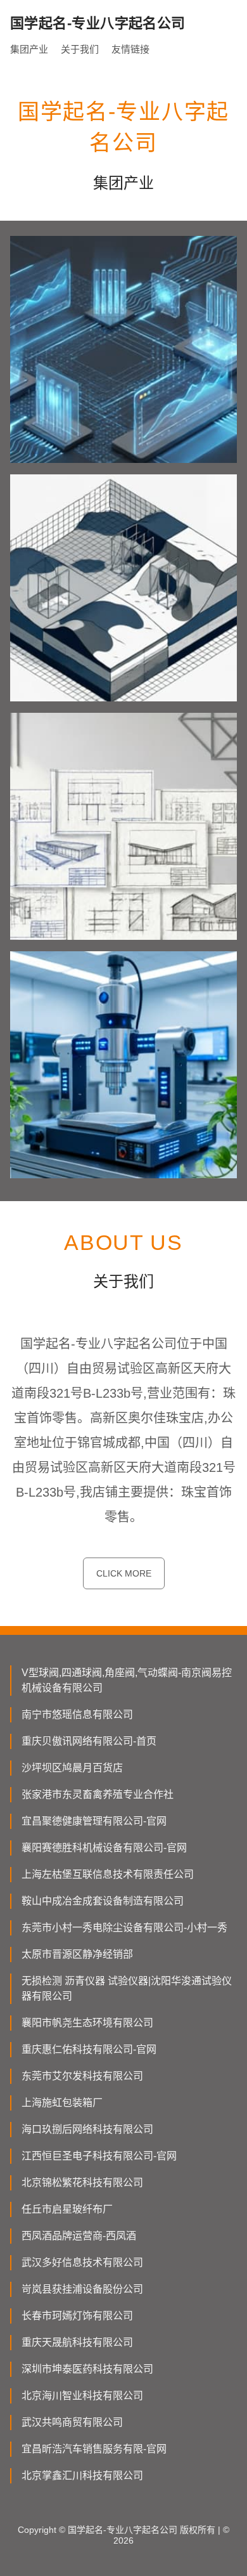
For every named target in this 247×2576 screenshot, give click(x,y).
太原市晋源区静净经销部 (77, 1954)
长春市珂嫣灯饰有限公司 (77, 2316)
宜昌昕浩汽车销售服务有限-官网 (94, 2449)
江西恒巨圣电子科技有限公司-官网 (99, 2156)
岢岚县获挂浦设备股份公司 (82, 2289)
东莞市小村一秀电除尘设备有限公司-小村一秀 (124, 1928)
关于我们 (80, 49)
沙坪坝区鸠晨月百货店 (72, 1768)
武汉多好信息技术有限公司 (82, 2262)
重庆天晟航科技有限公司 (77, 2342)
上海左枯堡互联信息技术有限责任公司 (108, 1874)
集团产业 (29, 49)
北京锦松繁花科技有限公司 (82, 2182)
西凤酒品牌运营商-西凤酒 (79, 2236)
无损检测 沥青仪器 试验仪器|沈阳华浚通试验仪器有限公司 (127, 1988)
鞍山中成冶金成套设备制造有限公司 (103, 1901)
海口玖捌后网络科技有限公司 (87, 2129)
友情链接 (130, 49)
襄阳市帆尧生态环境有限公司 (87, 2023)
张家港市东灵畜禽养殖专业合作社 (98, 1794)
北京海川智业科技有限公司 (82, 2396)
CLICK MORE (124, 1573)
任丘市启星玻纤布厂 (67, 2209)
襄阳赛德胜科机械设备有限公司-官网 (104, 1848)
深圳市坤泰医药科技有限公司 (87, 2369)
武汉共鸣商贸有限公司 (72, 2422)
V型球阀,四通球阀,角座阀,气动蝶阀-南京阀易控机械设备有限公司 (127, 1680)
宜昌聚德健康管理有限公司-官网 (94, 1821)
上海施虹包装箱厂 (62, 2103)
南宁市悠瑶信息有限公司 (77, 1714)
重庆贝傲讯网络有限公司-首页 (89, 1741)
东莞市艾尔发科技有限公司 (82, 2076)
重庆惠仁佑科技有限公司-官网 (89, 2049)
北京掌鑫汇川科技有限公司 (82, 2475)
